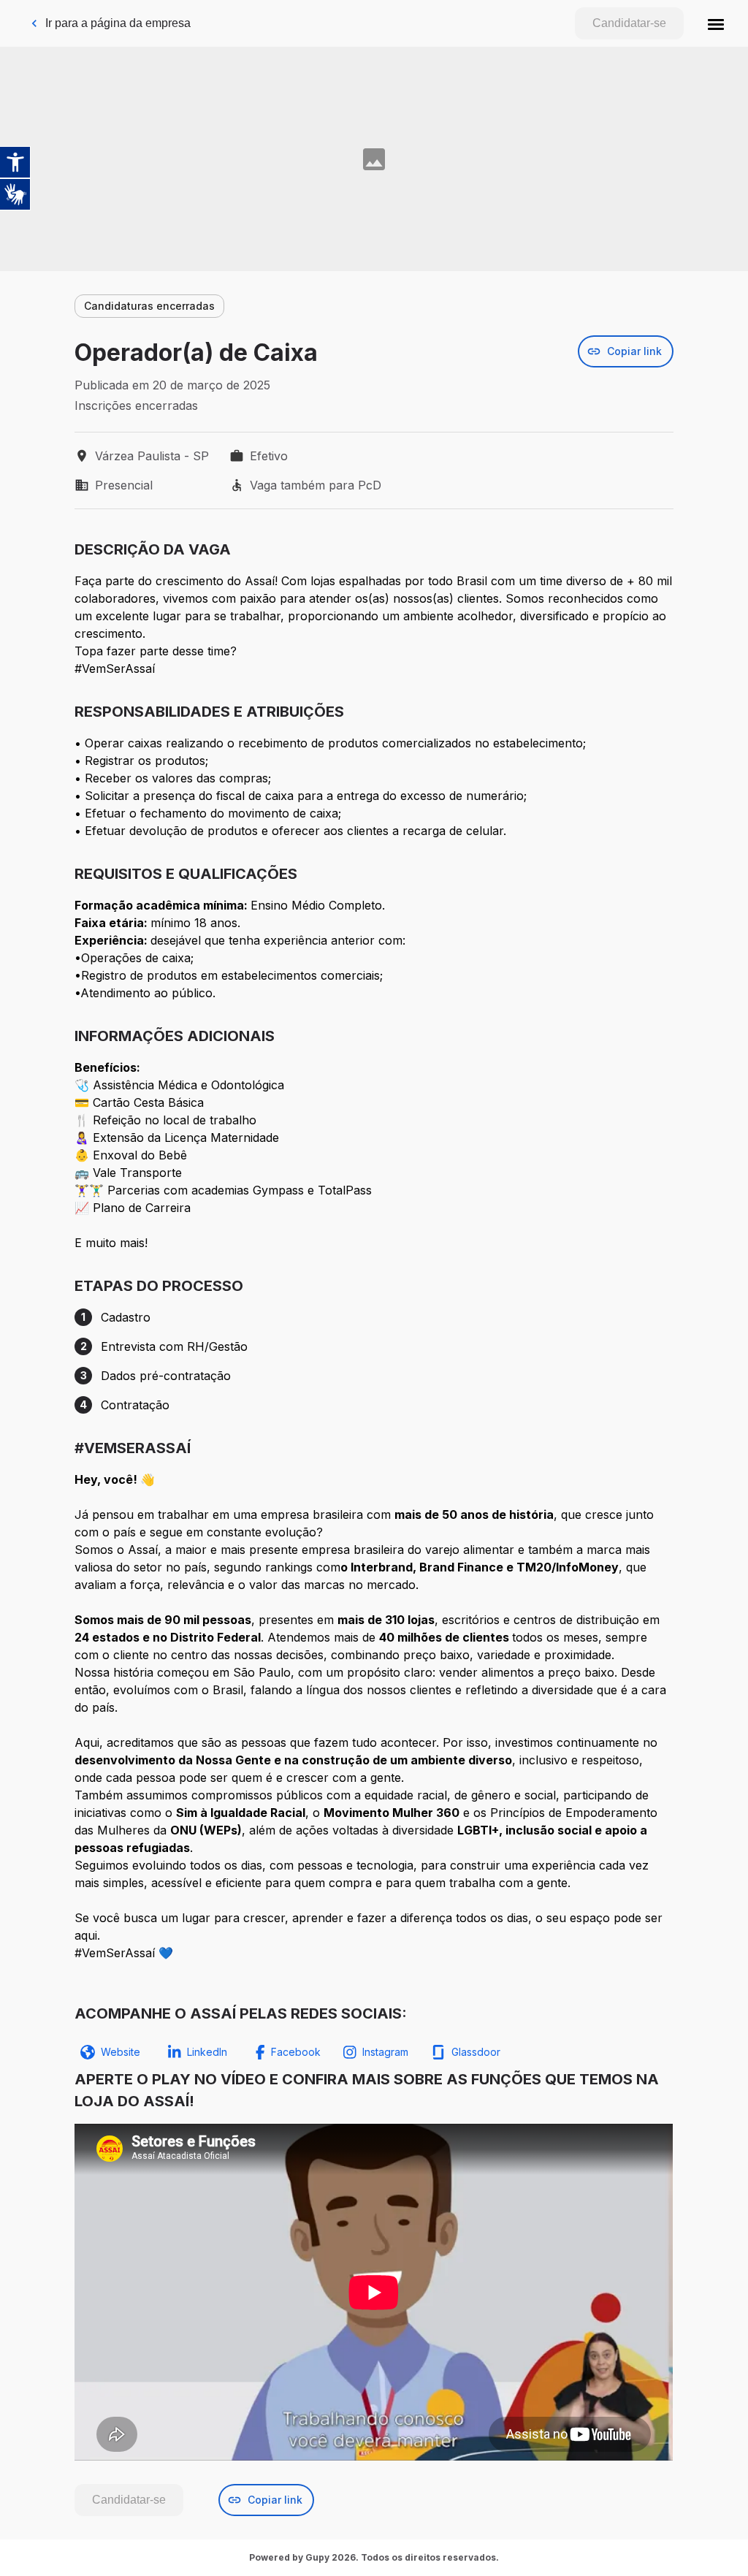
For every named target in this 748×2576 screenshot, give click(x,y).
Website (121, 2052)
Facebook (296, 2052)
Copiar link (634, 351)
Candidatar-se (629, 23)
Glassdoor (476, 2052)
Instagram (385, 2052)
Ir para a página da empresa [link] (118, 23)
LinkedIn (207, 2052)
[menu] (716, 23)
